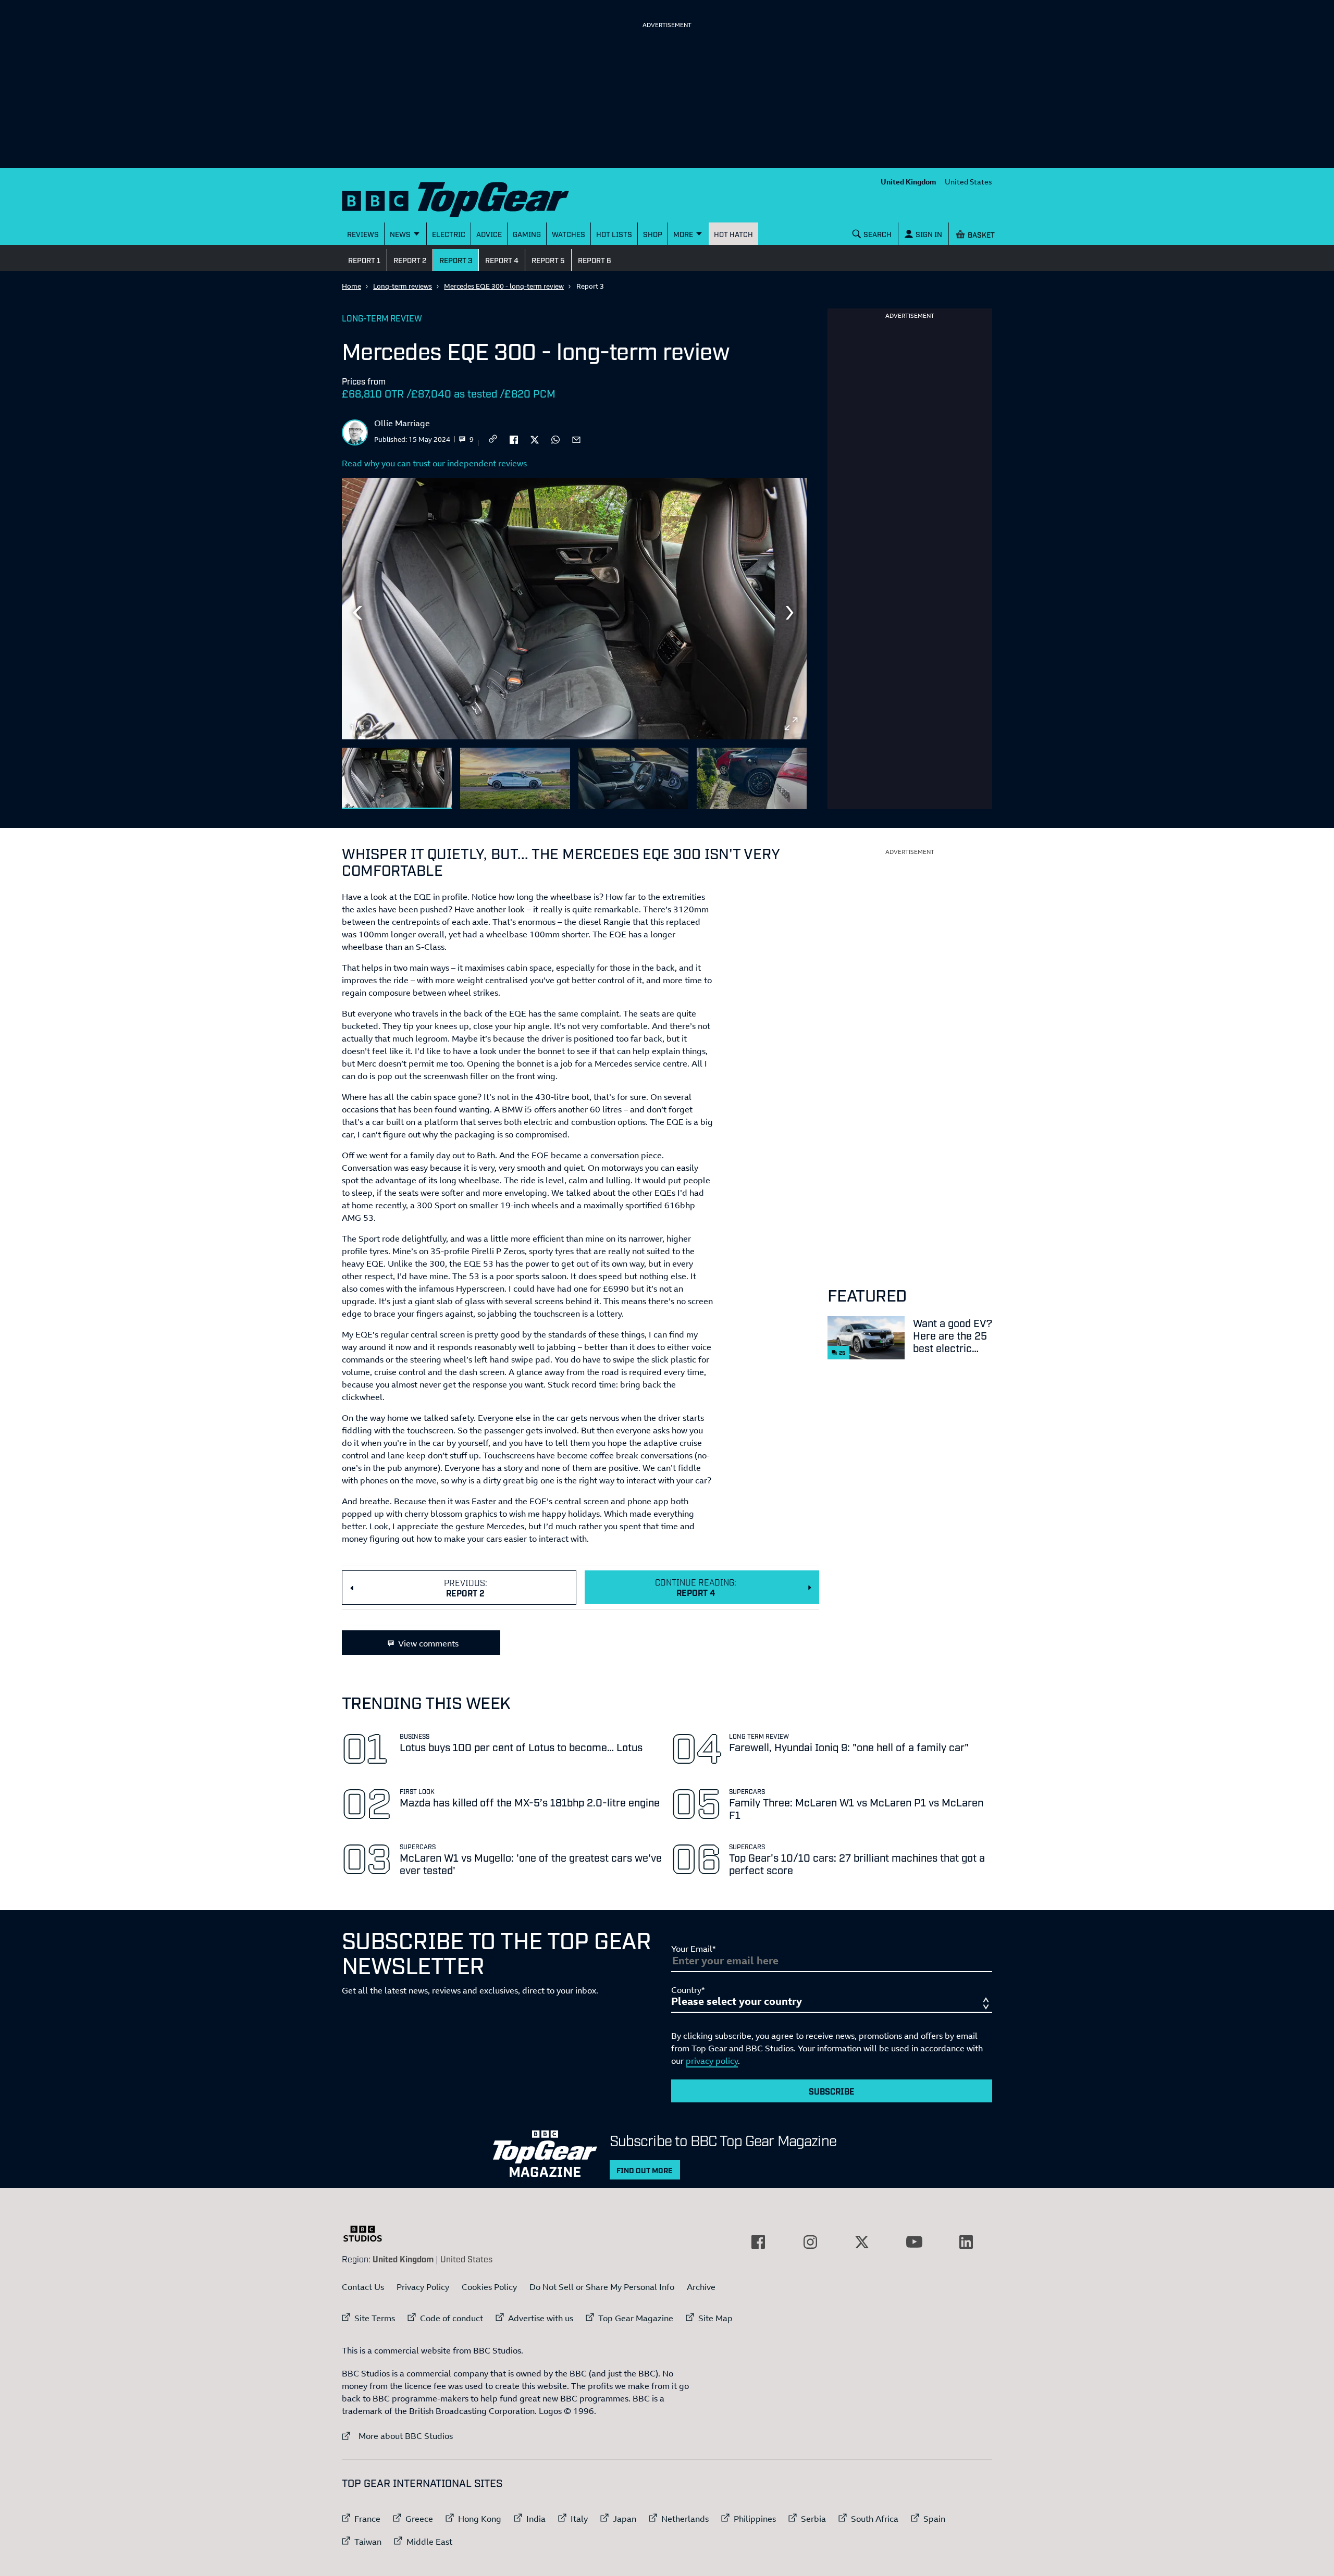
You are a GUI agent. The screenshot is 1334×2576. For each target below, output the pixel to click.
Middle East (429, 2542)
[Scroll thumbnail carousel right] (791, 774)
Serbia (813, 2519)
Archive (701, 2287)
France (367, 2519)
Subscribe (832, 2091)
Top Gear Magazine (636, 2318)
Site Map (715, 2318)
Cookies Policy (489, 2287)
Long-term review (382, 318)
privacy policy (712, 2061)
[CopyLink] (493, 439)
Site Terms (375, 2318)
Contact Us (363, 2287)
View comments (428, 1643)
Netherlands (685, 2519)
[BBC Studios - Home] (368, 2234)
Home (351, 286)
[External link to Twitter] (862, 2242)
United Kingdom (909, 182)
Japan (625, 2519)
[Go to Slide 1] (397, 779)
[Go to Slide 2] (515, 779)
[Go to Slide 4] (752, 779)
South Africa (875, 2519)
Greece (419, 2519)
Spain (934, 2519)
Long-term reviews (403, 286)
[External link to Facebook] (758, 2242)
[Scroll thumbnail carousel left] (764, 774)
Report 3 (456, 260)
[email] (576, 439)
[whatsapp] (555, 439)
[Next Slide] (791, 613)
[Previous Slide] (357, 613)
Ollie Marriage (402, 423)
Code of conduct (452, 2318)
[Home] (468, 197)
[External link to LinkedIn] (966, 2242)
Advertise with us (541, 2318)
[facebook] (514, 439)
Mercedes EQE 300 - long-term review (504, 286)
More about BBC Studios (397, 2436)
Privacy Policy (423, 2287)
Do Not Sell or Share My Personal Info (602, 2287)
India (536, 2519)
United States (968, 182)
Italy (579, 2519)
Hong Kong (480, 2519)
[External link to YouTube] (914, 2242)
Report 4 (502, 260)
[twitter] (535, 439)
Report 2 (410, 260)
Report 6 (595, 260)
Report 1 (364, 260)
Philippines (755, 2519)
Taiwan (368, 2542)
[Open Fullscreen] (791, 724)
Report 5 (548, 260)
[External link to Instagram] (810, 2242)
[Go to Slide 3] (633, 779)
